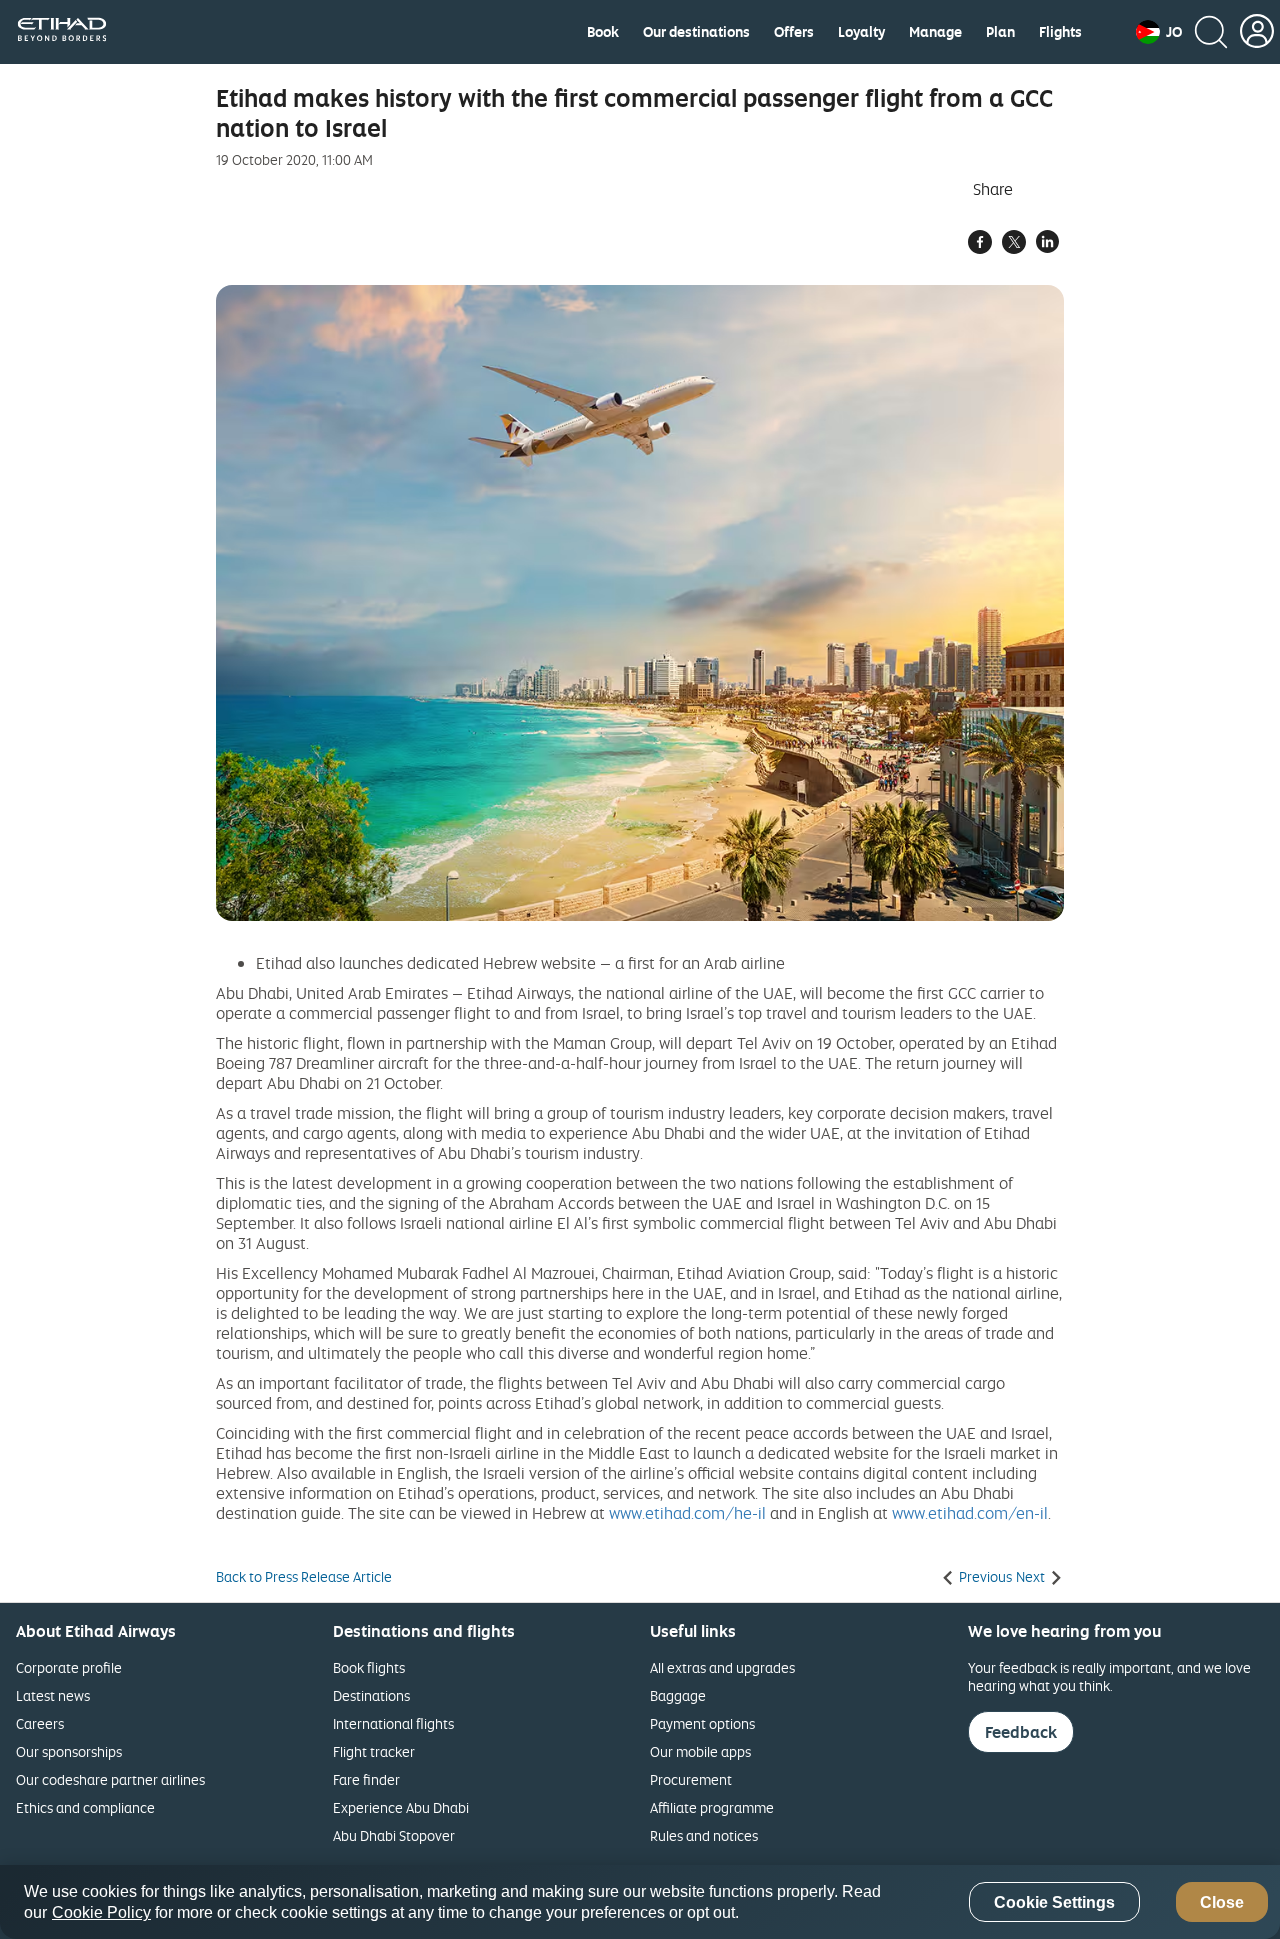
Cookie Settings (1054, 1902)
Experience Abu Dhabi (401, 1807)
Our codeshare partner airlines (110, 1779)
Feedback (1021, 1732)
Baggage (678, 1695)
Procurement (691, 1779)
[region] (640, 1902)
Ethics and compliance (85, 1807)
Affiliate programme (712, 1807)
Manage (935, 32)
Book (603, 32)
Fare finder (366, 1779)
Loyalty (861, 32)
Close (1222, 1902)
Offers (794, 32)
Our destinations (696, 32)
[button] (1159, 32)
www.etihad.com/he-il (687, 1513)
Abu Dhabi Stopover (394, 1835)
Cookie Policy (101, 1912)
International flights (393, 1723)
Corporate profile (69, 1667)
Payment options (702, 1723)
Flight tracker (374, 1751)
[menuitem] (603, 32)
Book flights (369, 1667)
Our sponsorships (69, 1751)
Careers (40, 1723)
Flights (1060, 32)
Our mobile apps (700, 1751)
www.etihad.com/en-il (970, 1513)
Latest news (53, 1695)
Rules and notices (704, 1835)
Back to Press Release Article (304, 1577)
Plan (1000, 32)
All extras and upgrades (722, 1667)
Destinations (371, 1695)
